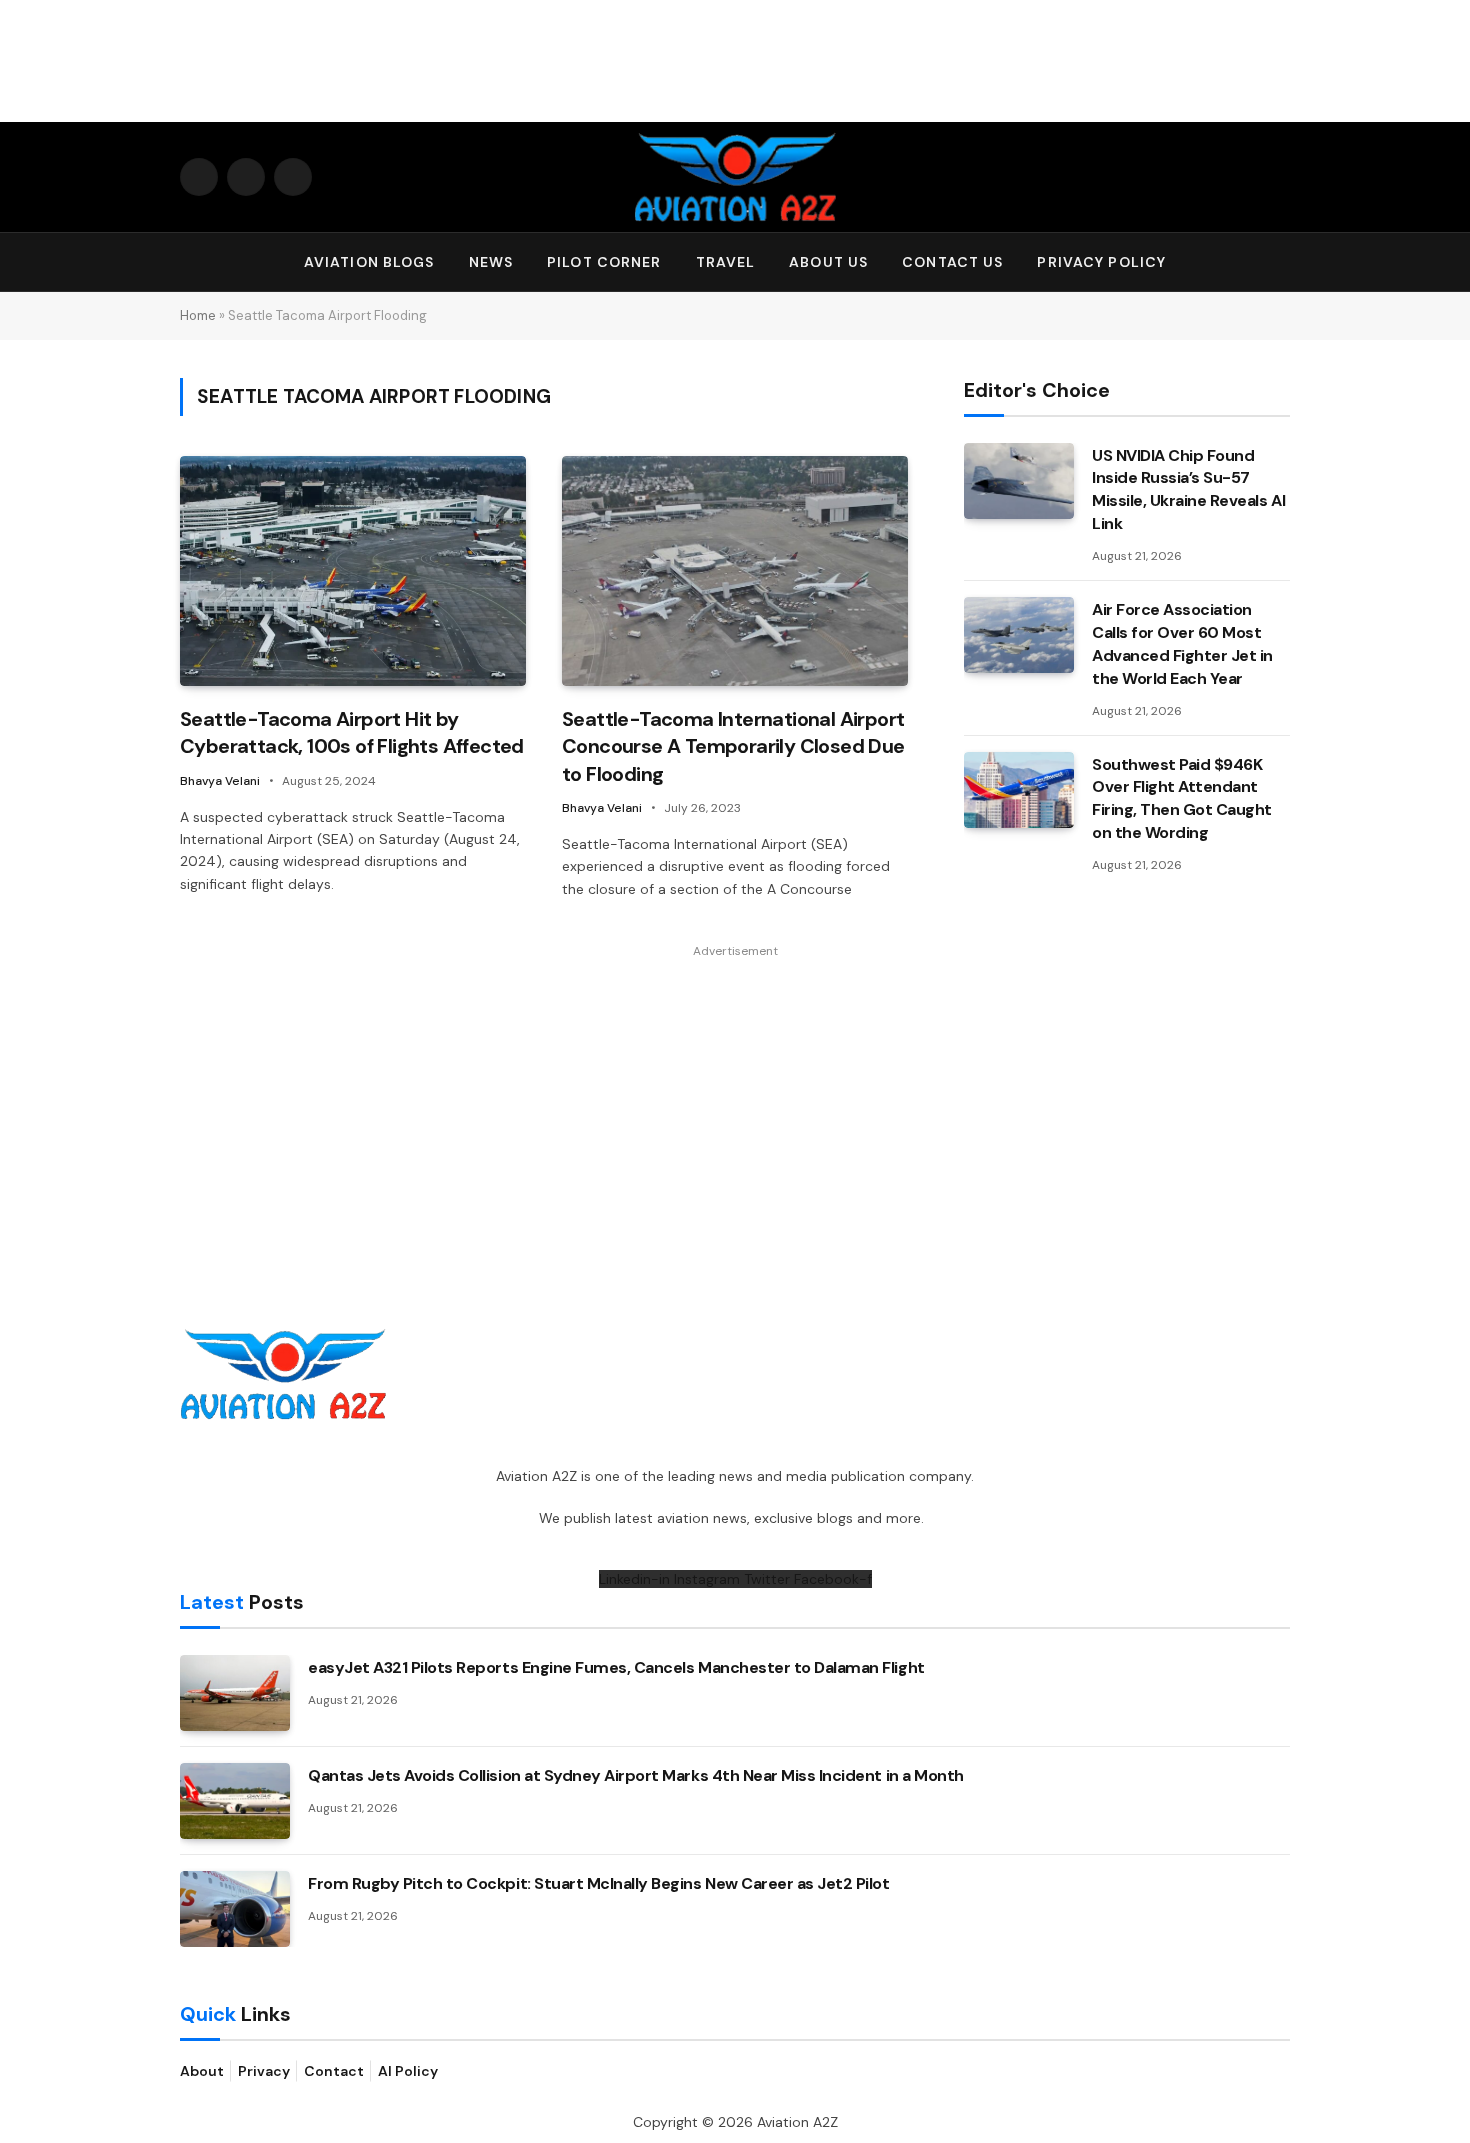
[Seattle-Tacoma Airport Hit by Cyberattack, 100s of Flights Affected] (353, 571)
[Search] (1281, 262)
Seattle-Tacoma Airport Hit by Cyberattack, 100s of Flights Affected (352, 732)
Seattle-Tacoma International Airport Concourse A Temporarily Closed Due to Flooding (733, 746)
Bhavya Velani (220, 781)
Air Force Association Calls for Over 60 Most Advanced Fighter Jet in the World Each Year (1182, 644)
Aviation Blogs (369, 262)
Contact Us (952, 262)
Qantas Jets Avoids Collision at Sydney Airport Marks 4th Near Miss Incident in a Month (636, 1775)
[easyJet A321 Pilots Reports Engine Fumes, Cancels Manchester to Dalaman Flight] (235, 1693)
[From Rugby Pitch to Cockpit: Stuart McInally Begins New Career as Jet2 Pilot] (235, 1909)
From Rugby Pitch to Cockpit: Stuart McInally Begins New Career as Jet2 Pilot (599, 1883)
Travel (726, 262)
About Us (828, 262)
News (491, 262)
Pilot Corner (604, 262)
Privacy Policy (1101, 262)
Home (198, 315)
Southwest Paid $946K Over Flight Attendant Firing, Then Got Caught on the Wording (1182, 799)
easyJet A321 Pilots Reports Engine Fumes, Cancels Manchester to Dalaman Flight (616, 1667)
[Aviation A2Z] (735, 177)
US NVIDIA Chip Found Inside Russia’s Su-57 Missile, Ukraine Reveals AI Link (1188, 490)
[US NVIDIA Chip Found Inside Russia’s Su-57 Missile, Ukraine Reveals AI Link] (1019, 481)
